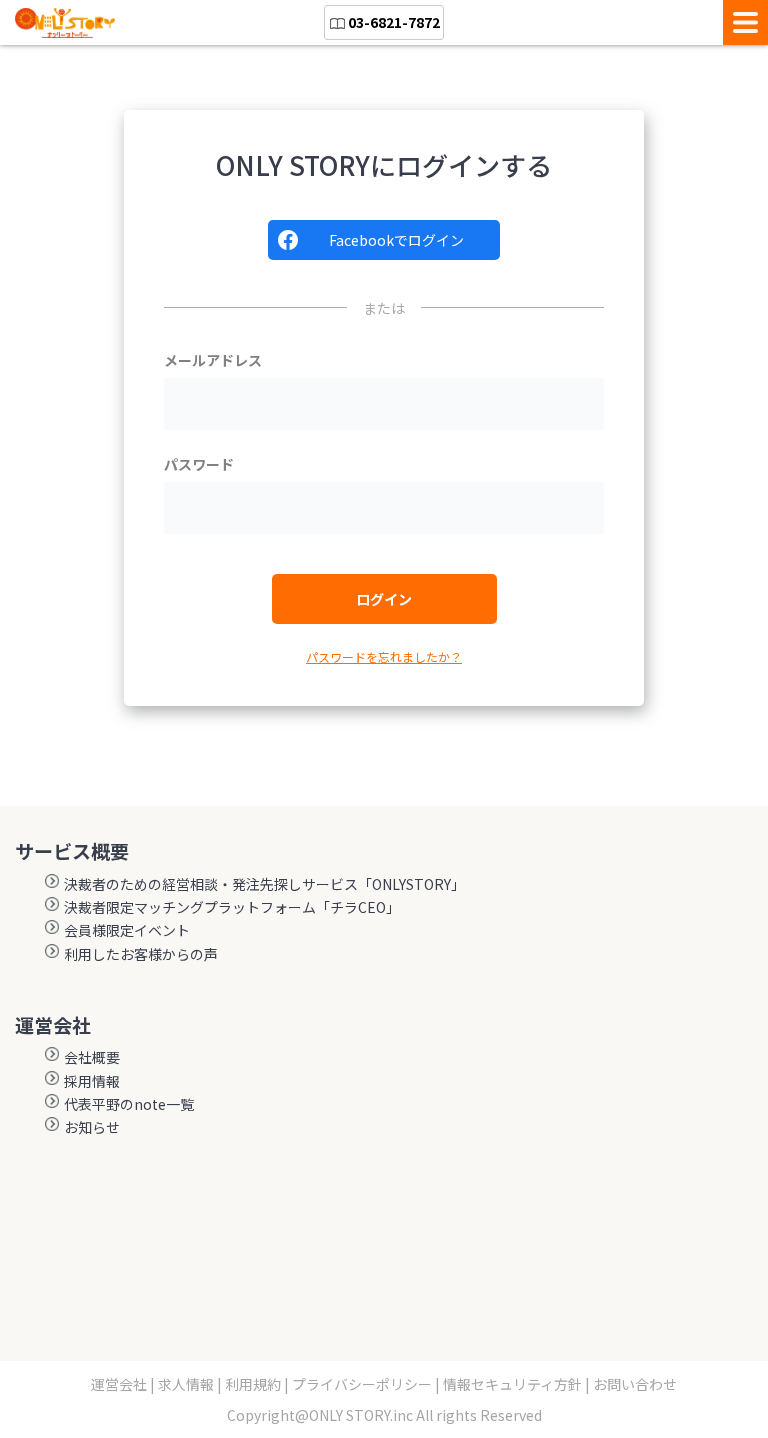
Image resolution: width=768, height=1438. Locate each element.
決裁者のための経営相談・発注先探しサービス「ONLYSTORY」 (264, 883)
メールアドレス (213, 360)
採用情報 (92, 1080)
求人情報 (186, 1384)
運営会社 (119, 1384)
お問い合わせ (635, 1384)
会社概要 (92, 1056)
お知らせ (92, 1126)
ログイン (384, 599)
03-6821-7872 (394, 22)
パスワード (199, 464)
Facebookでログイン (396, 240)
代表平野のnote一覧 (129, 1103)
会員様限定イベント (127, 929)
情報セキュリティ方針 (512, 1384)
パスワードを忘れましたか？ (384, 656)
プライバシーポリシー (362, 1384)
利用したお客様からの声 (141, 953)
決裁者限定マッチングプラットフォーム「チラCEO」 (232, 906)
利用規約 (253, 1384)
